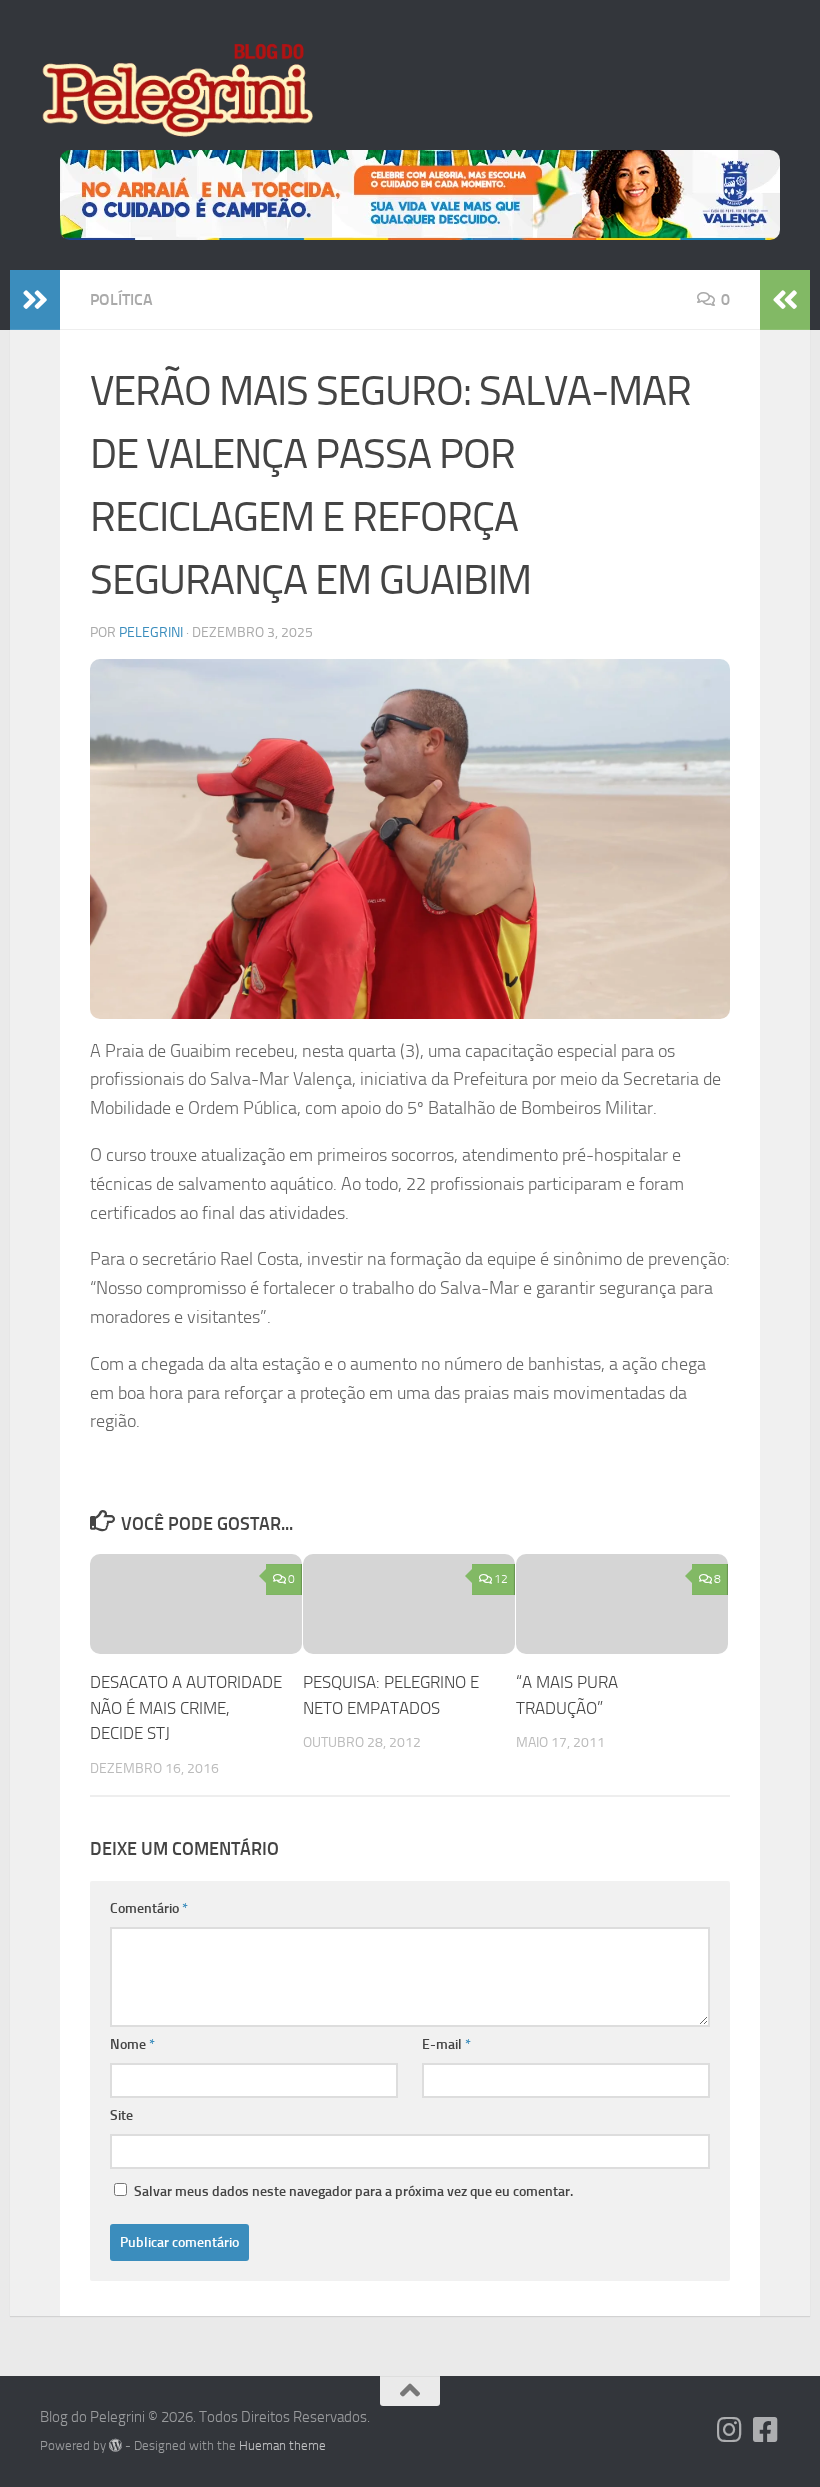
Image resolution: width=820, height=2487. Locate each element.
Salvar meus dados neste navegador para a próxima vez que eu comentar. (353, 2191)
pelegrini (151, 632)
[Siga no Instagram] (730, 2430)
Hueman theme (282, 2445)
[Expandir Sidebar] (35, 300)
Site (121, 2115)
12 (501, 1579)
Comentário (149, 1908)
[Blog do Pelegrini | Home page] (176, 90)
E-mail (446, 2044)
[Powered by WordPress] (115, 2445)
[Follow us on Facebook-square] (766, 2430)
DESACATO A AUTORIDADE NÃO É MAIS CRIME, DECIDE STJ (186, 1707)
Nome (132, 2044)
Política (121, 299)
